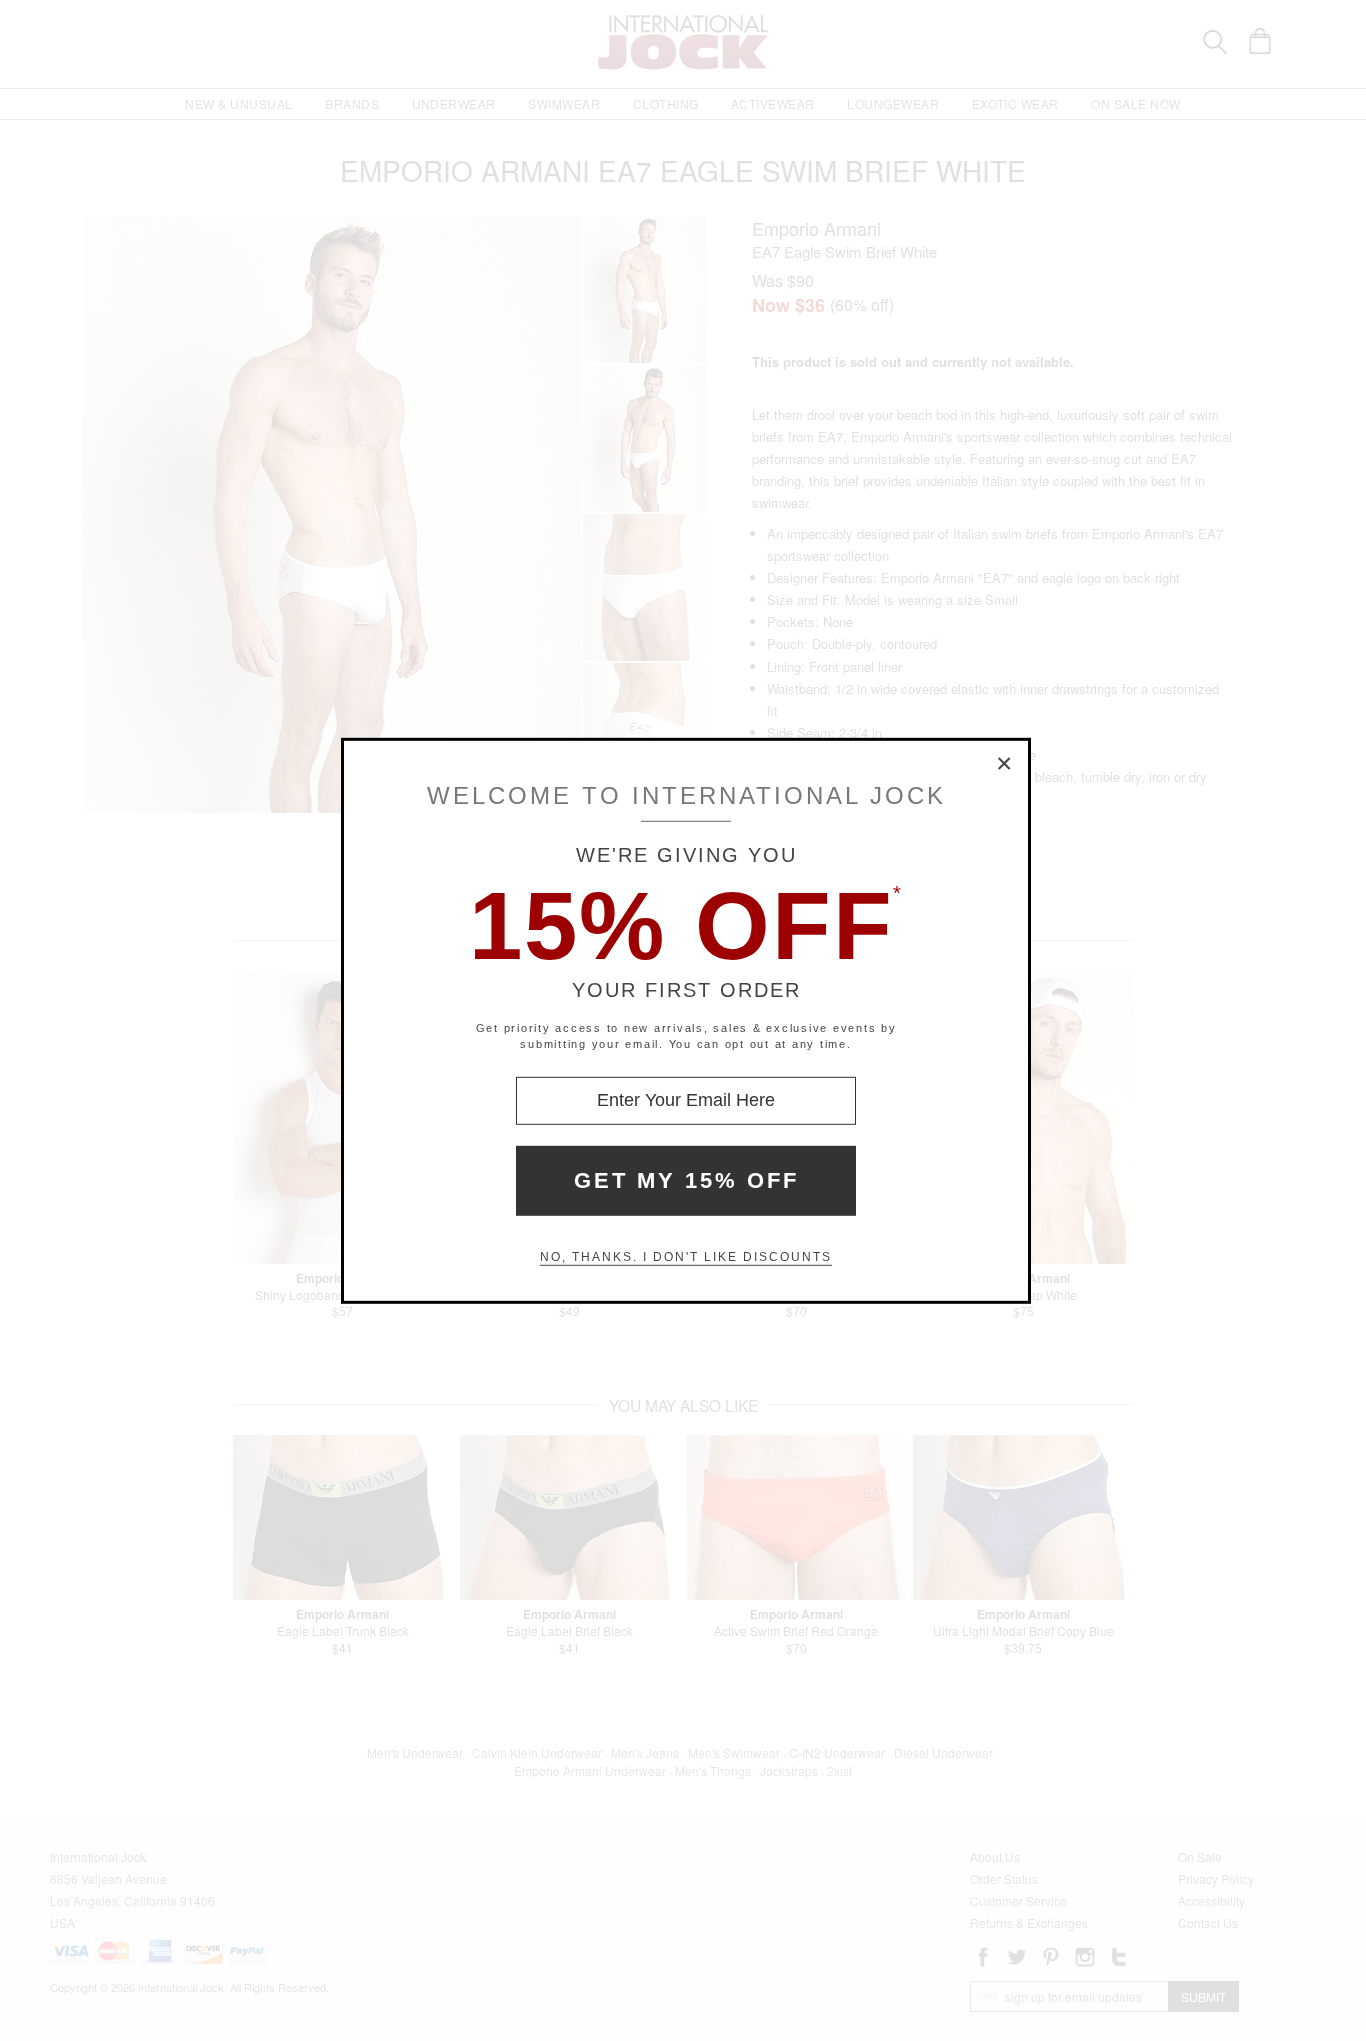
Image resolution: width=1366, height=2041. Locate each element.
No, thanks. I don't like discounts (686, 1257)
